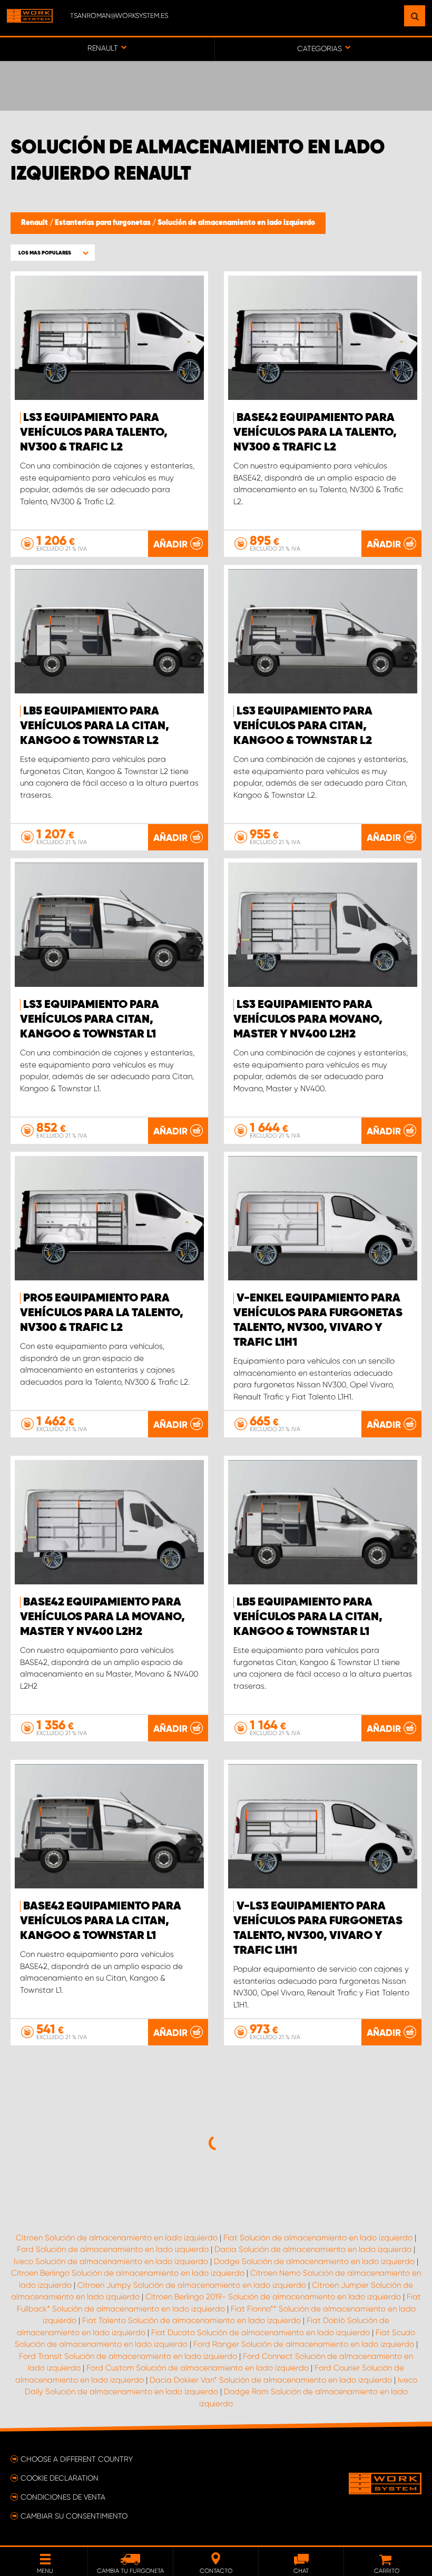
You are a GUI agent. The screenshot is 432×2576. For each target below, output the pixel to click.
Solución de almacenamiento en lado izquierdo (236, 223)
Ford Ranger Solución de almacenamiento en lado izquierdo (304, 2344)
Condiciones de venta (63, 2497)
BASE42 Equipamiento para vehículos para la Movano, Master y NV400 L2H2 (102, 1617)
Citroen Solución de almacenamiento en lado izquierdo (117, 2238)
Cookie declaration (60, 2478)
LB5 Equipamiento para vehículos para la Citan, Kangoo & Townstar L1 (308, 1617)
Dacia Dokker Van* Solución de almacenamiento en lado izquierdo (271, 2380)
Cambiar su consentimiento (74, 2516)
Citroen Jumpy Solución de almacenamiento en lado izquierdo (192, 2285)
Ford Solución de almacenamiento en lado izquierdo (113, 2249)
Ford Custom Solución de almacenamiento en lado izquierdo (198, 2368)
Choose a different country (77, 2459)
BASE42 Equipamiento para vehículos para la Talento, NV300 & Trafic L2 (315, 433)
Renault (35, 223)
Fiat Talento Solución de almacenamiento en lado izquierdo (192, 2320)
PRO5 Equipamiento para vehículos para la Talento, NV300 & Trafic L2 (102, 1313)
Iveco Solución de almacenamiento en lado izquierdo (111, 2261)
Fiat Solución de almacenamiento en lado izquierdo (318, 2238)
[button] (53, 253)
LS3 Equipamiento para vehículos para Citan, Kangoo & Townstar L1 (90, 1020)
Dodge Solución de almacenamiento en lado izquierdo (314, 2261)
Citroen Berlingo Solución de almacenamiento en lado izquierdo (128, 2273)
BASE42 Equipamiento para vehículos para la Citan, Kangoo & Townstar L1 (101, 1921)
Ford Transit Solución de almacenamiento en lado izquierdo (128, 2356)
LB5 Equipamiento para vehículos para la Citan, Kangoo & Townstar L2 (95, 726)
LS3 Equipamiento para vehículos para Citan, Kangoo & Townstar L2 (303, 726)
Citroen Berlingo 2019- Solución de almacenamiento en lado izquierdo (273, 2297)
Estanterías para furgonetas (104, 223)
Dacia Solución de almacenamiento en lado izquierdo (313, 2249)
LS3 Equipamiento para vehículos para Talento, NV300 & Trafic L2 (94, 433)
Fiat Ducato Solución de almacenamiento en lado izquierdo (261, 2333)
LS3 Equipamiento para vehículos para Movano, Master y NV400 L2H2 (308, 1020)
